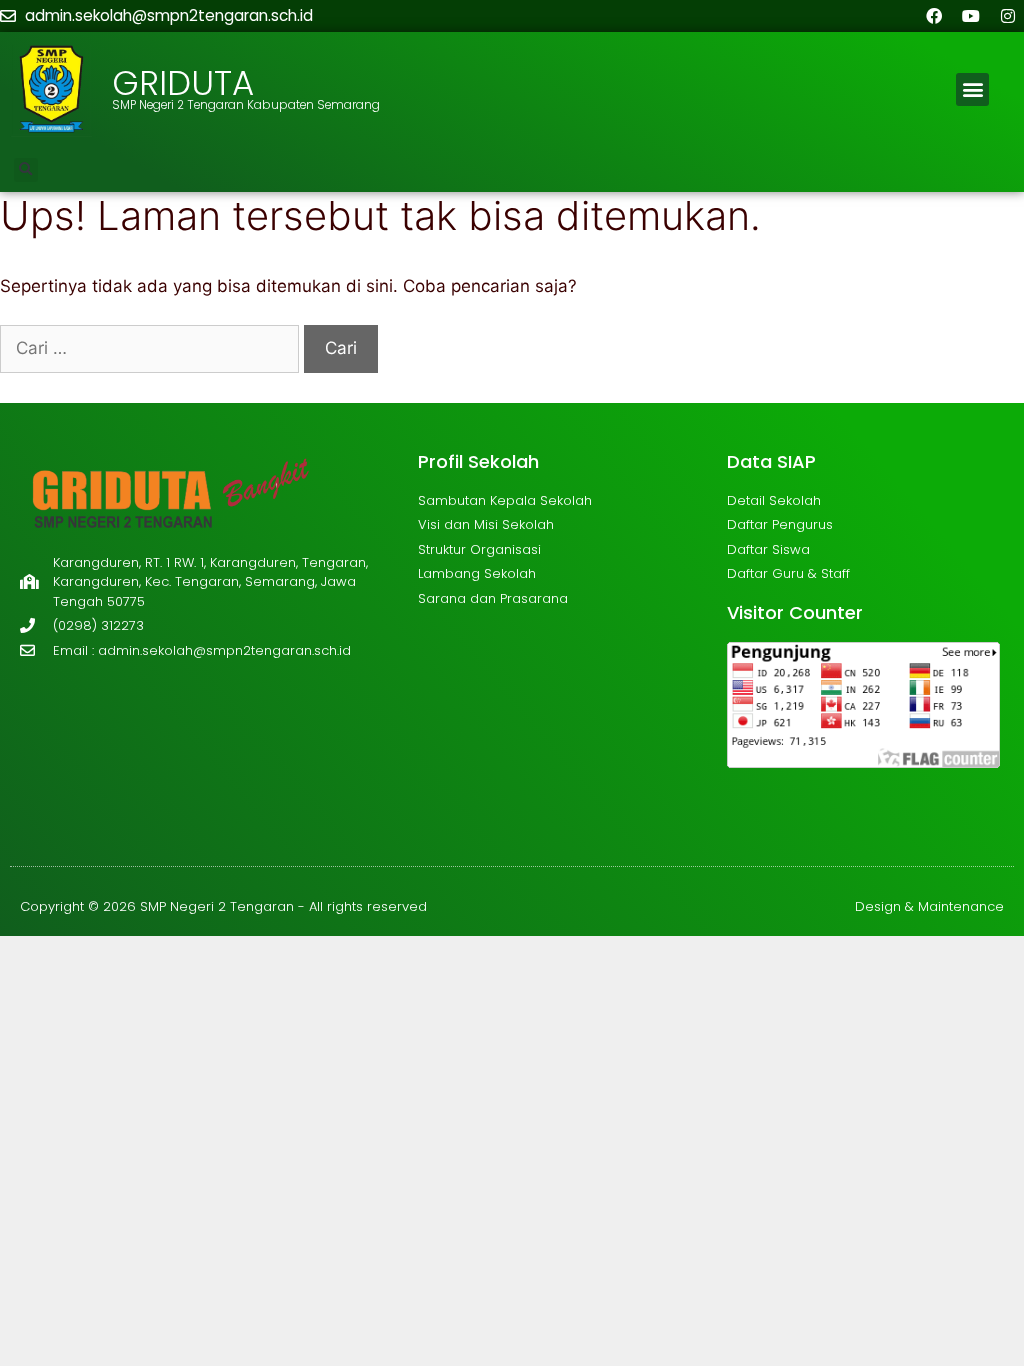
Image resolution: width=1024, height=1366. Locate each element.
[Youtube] (971, 16)
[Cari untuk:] (152, 348)
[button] (972, 89)
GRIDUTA (183, 83)
